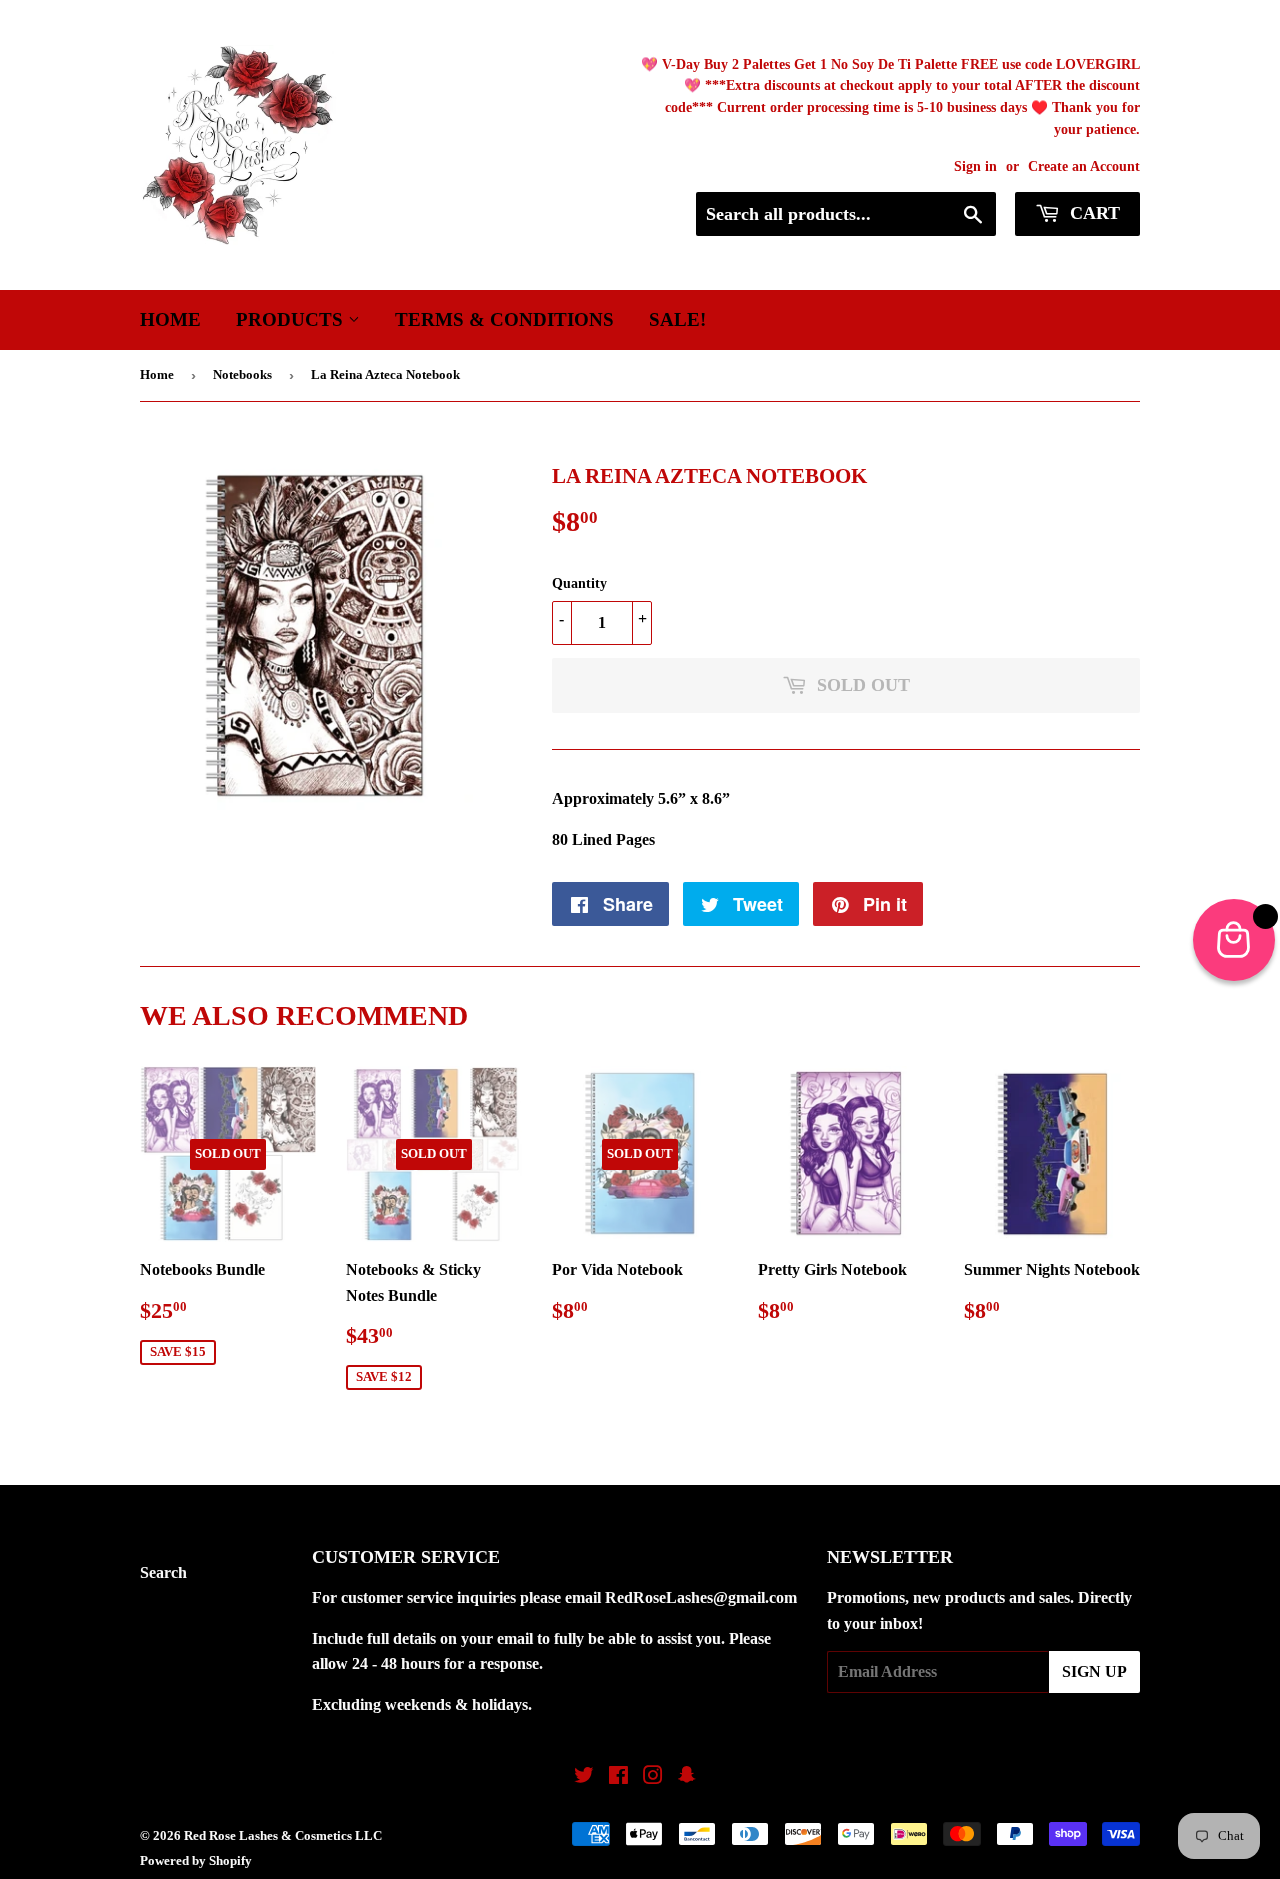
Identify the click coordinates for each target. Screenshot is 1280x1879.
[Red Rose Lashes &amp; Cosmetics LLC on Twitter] (584, 1777)
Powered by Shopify (196, 1860)
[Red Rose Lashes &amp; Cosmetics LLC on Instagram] (653, 1777)
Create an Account (1084, 166)
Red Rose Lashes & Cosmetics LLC (283, 1835)
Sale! (677, 319)
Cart (1092, 213)
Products (292, 319)
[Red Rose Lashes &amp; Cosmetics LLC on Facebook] (618, 1777)
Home (170, 319)
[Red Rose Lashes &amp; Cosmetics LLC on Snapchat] (687, 1777)
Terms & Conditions (504, 319)
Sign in (975, 166)
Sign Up (1094, 1671)
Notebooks (242, 374)
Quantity (579, 583)
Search (163, 1572)
